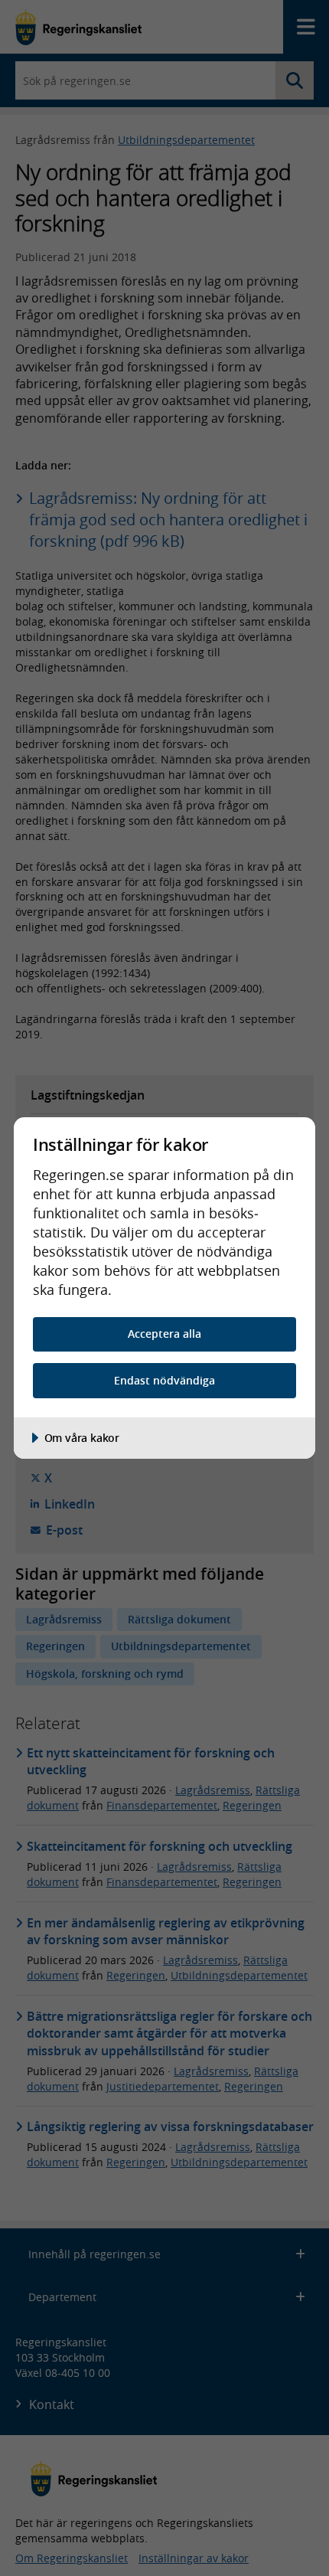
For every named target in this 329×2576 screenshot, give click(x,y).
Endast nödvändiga (164, 1380)
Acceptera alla (164, 1334)
